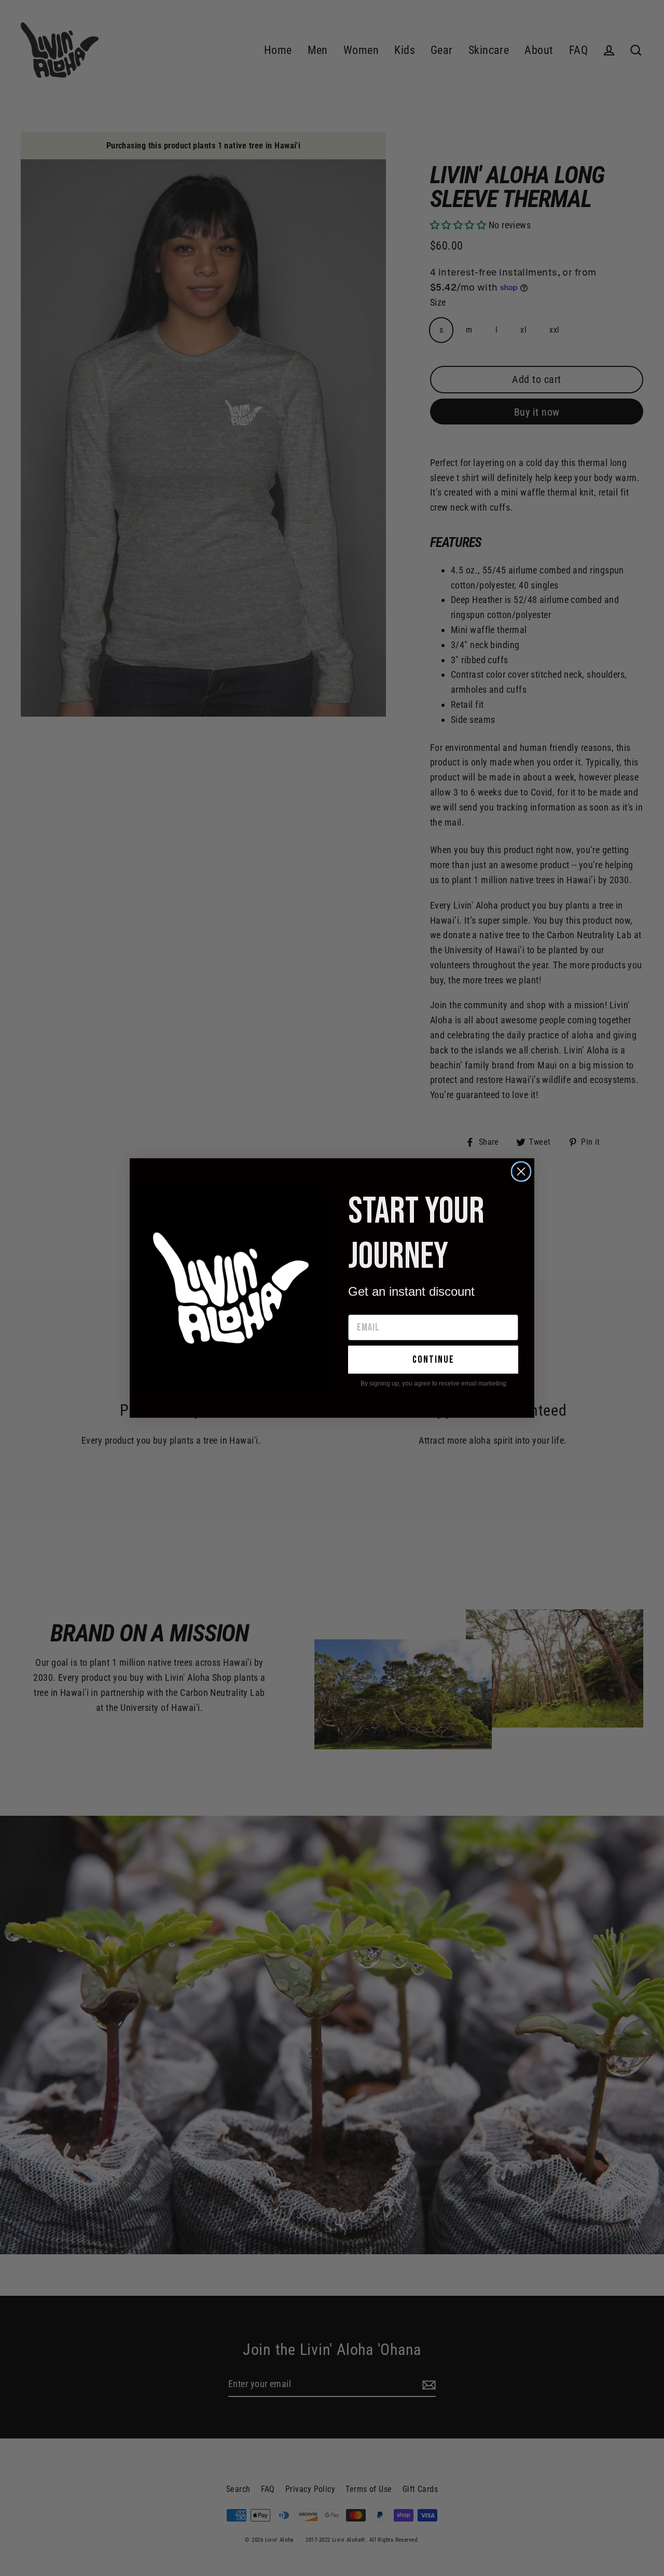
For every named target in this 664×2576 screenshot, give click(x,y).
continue (433, 1360)
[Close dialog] (521, 1171)
